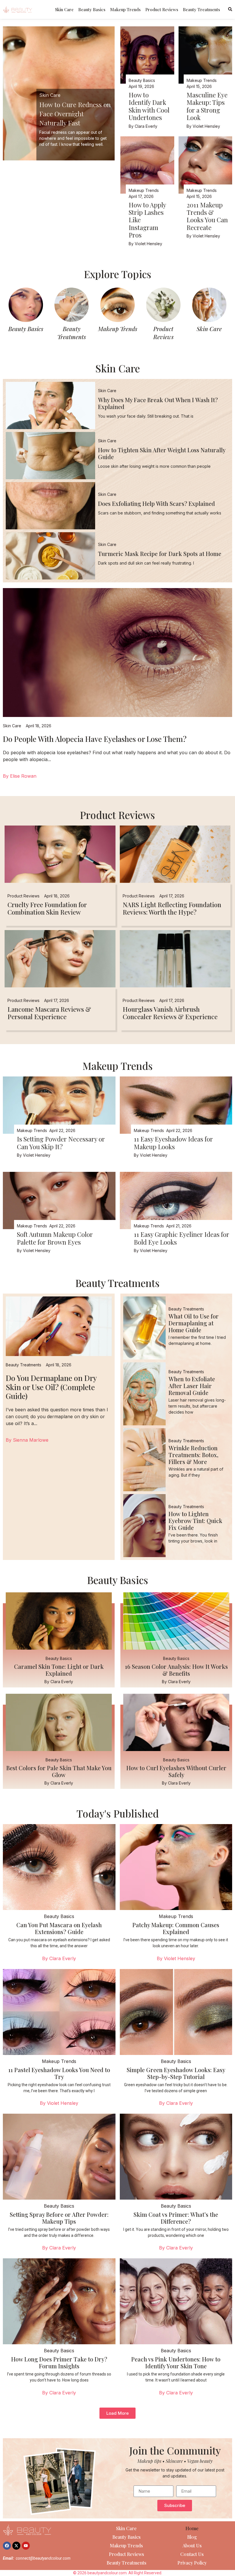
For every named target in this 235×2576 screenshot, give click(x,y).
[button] (117, 2413)
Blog (192, 2537)
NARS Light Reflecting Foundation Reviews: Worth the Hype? (172, 908)
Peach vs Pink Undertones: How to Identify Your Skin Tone (176, 2362)
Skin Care (64, 9)
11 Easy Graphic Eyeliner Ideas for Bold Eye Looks (182, 1238)
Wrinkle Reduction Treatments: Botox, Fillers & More (193, 1455)
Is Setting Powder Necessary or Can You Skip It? (61, 1143)
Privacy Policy (192, 2563)
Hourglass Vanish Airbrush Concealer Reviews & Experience (170, 1013)
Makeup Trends (125, 9)
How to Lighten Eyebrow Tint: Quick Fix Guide (195, 1521)
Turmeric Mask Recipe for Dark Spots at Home (160, 554)
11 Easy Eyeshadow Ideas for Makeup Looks (173, 1143)
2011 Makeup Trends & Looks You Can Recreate (207, 216)
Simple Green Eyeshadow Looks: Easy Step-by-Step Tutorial (176, 2073)
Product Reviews (162, 9)
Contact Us (192, 2554)
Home (192, 2528)
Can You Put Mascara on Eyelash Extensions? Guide (59, 1928)
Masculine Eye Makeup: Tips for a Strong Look (207, 106)
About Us (192, 2545)
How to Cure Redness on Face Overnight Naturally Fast (75, 114)
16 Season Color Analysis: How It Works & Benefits (176, 1670)
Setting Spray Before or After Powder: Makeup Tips (59, 2218)
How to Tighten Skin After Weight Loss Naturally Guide (162, 453)
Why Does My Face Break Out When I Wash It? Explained (158, 403)
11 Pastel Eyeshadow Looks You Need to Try (59, 2073)
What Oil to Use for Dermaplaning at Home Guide (194, 1323)
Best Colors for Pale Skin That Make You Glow (59, 1771)
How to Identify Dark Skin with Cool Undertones (149, 106)
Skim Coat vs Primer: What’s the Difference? (176, 2218)
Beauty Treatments (201, 9)
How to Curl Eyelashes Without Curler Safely (176, 1771)
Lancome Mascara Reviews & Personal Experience (49, 1013)
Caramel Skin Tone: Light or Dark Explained (59, 1670)
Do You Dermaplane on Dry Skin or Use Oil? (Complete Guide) (51, 1387)
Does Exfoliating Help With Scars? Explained (156, 503)
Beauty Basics (92, 9)
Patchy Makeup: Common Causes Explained (176, 1928)
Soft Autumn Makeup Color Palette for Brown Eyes (55, 1238)
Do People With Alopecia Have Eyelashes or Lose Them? (95, 739)
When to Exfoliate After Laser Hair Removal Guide (192, 1386)
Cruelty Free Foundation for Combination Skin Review (47, 908)
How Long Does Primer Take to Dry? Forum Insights (59, 2362)
